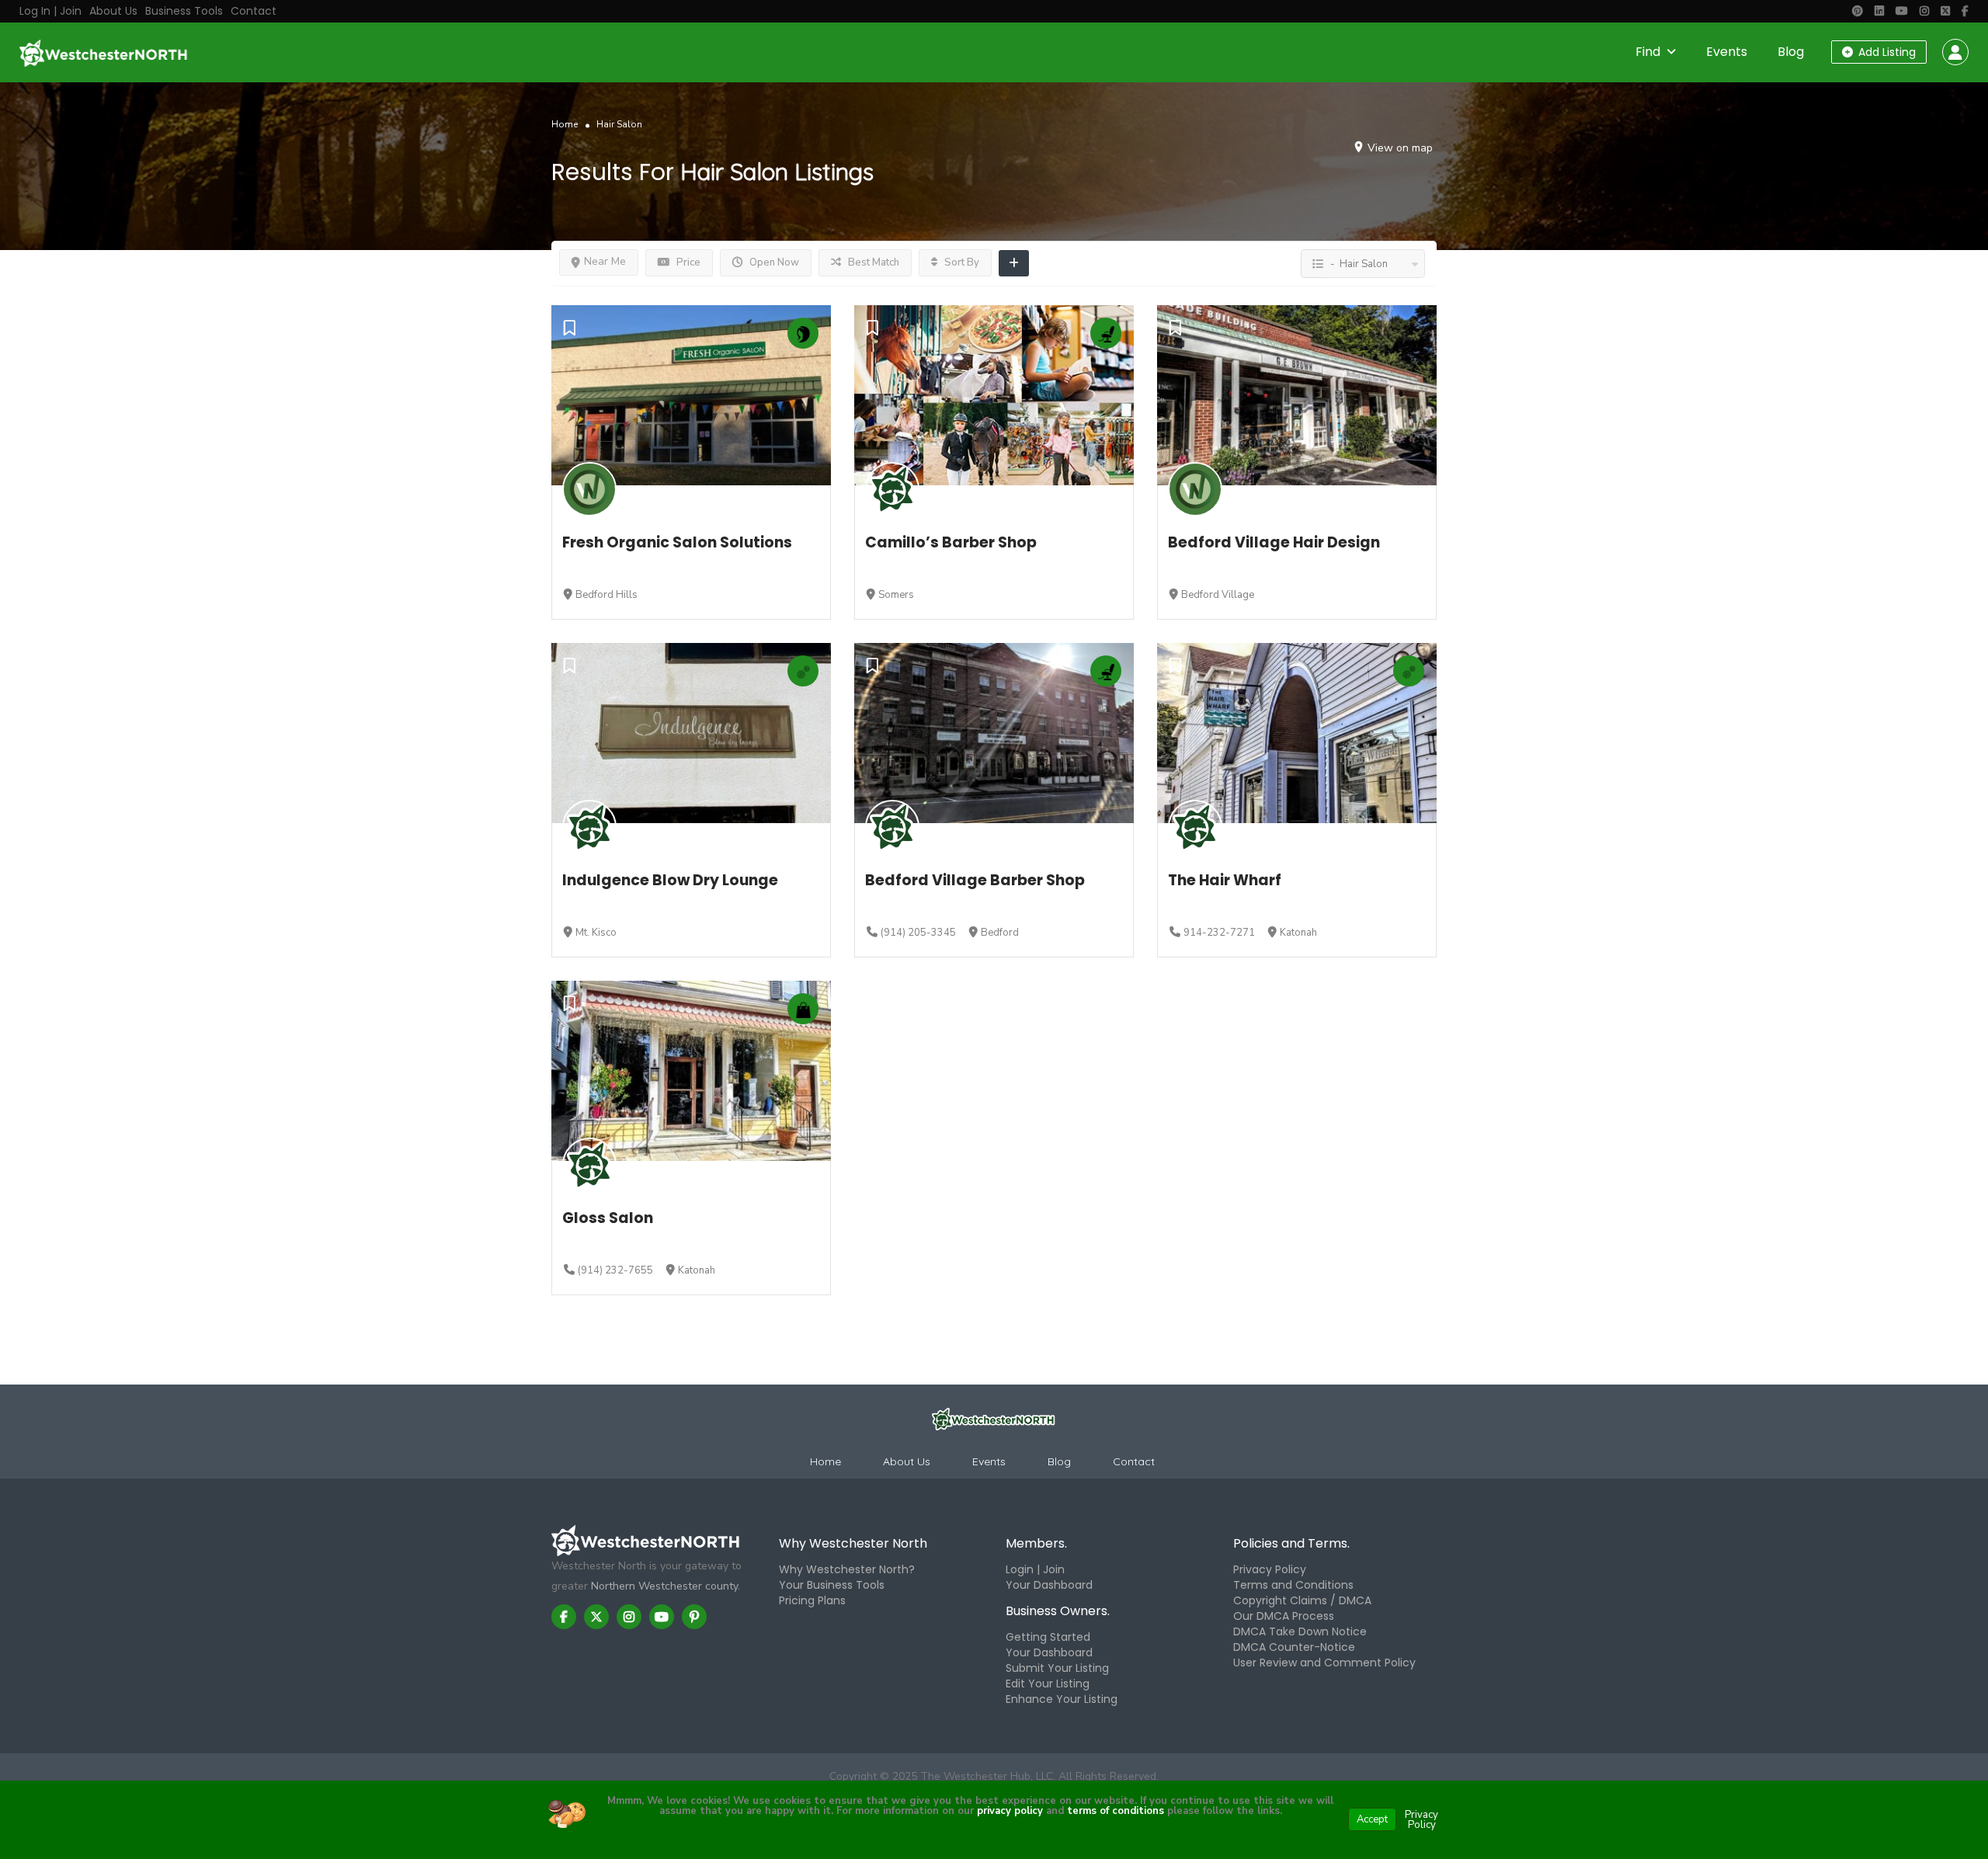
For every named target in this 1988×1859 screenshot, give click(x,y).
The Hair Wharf (1225, 880)
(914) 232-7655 (615, 1270)
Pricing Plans (812, 1600)
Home (565, 124)
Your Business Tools (832, 1585)
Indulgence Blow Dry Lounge (670, 880)
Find (1648, 52)
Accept (1372, 1819)
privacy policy (1010, 1811)
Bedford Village (1218, 595)
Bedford (1000, 933)
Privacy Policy (1270, 1569)
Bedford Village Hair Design (1274, 542)
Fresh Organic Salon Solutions (677, 542)
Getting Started (1048, 1637)
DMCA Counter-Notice (1294, 1647)
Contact (254, 11)
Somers (896, 595)
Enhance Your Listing (1062, 1699)
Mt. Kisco (596, 933)
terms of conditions (1114, 1811)
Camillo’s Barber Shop (951, 542)
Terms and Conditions (1293, 1585)
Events (1727, 52)
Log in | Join (50, 11)
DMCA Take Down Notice (1300, 1631)
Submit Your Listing (1057, 1668)
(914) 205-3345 (918, 933)
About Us (113, 11)
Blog (1791, 52)
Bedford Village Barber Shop (975, 880)
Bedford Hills (606, 595)
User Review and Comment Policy (1324, 1663)
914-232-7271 (1219, 933)
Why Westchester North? (847, 1569)
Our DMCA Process (1284, 1616)
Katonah (1298, 933)
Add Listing (1885, 52)
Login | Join (1035, 1569)
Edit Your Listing (1048, 1684)
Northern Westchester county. (666, 1586)
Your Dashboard (1049, 1585)
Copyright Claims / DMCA (1302, 1600)
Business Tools (184, 11)
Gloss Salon (608, 1218)
